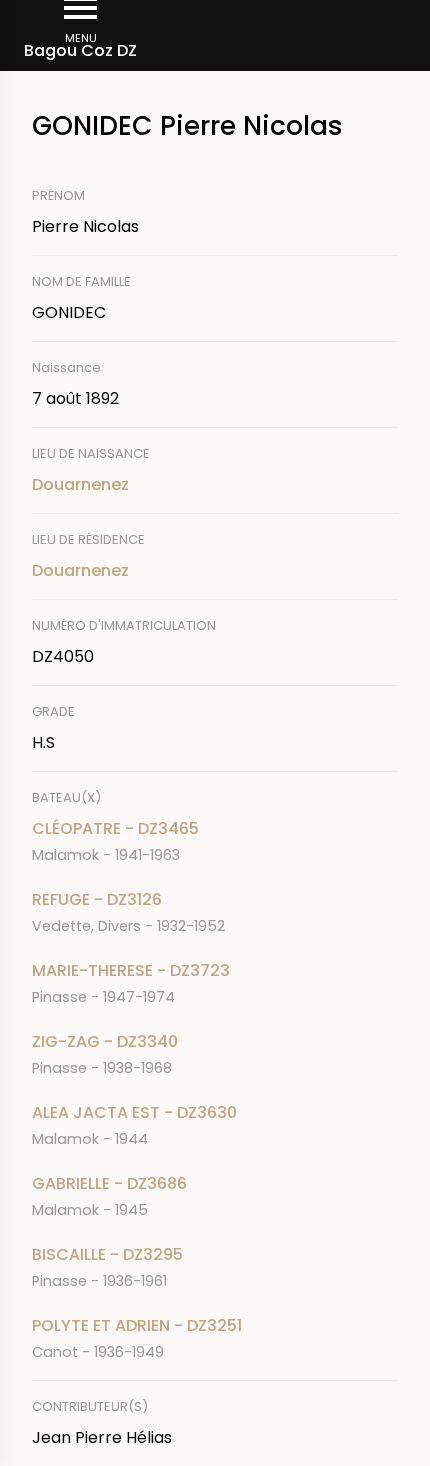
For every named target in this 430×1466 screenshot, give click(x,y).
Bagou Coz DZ (80, 50)
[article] (215, 841)
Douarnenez (80, 484)
